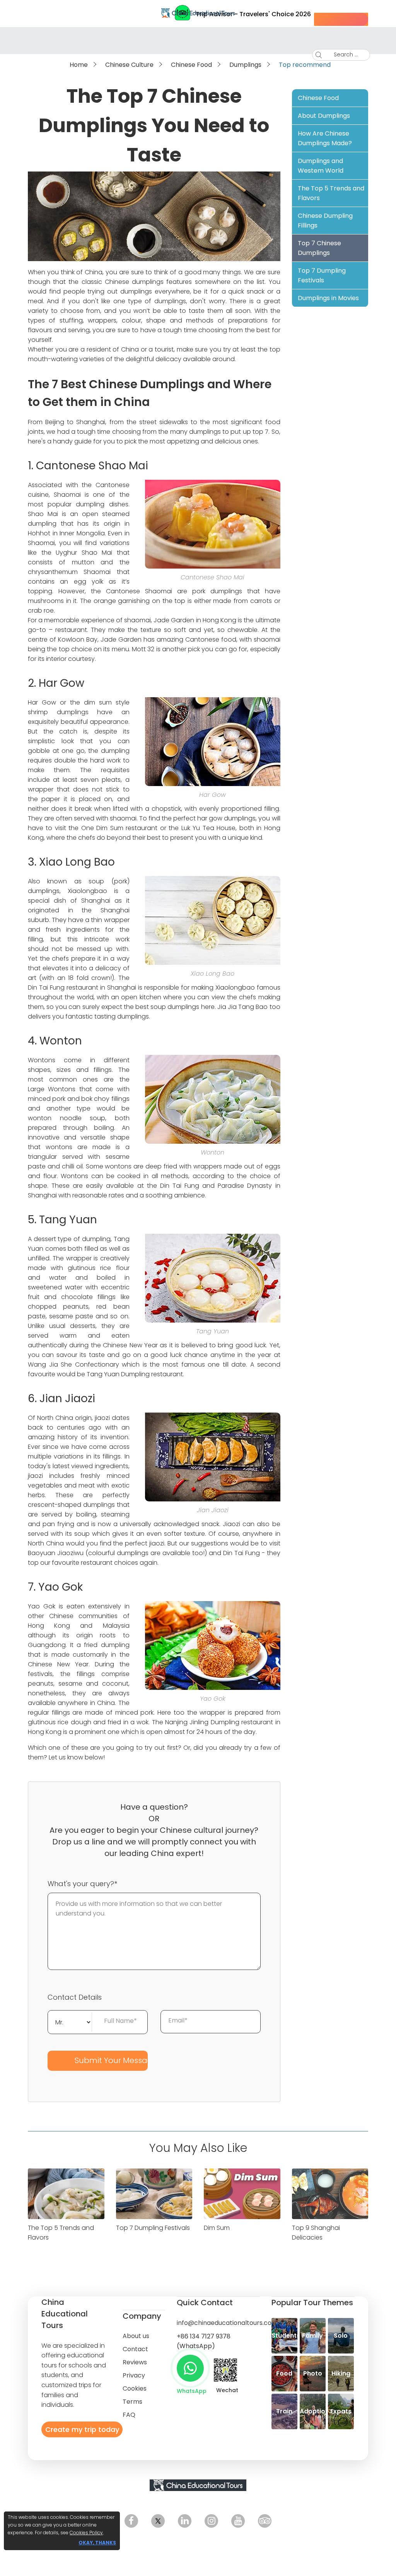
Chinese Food (191, 65)
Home (79, 65)
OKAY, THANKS (97, 2543)
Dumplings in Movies (328, 298)
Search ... (346, 54)
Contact (135, 2349)
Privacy (134, 2375)
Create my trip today (82, 2429)
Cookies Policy (86, 2533)
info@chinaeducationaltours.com (227, 2323)
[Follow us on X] (158, 2521)
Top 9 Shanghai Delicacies (316, 2232)
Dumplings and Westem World (321, 166)
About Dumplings (324, 116)
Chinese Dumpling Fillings (325, 221)
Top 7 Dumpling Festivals (322, 275)
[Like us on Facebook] (131, 2521)
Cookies (135, 2388)
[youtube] (238, 2521)
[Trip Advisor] (265, 2521)
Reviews (135, 2362)
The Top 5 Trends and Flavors (331, 193)
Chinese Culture (129, 65)
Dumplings (245, 65)
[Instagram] (211, 2521)
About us (136, 2336)
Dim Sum (217, 2228)
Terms (132, 2402)
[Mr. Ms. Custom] (70, 2021)
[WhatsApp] (190, 2368)
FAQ (129, 2415)
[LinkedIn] (185, 2521)
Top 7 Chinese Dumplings (319, 248)
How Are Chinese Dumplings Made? (325, 138)
